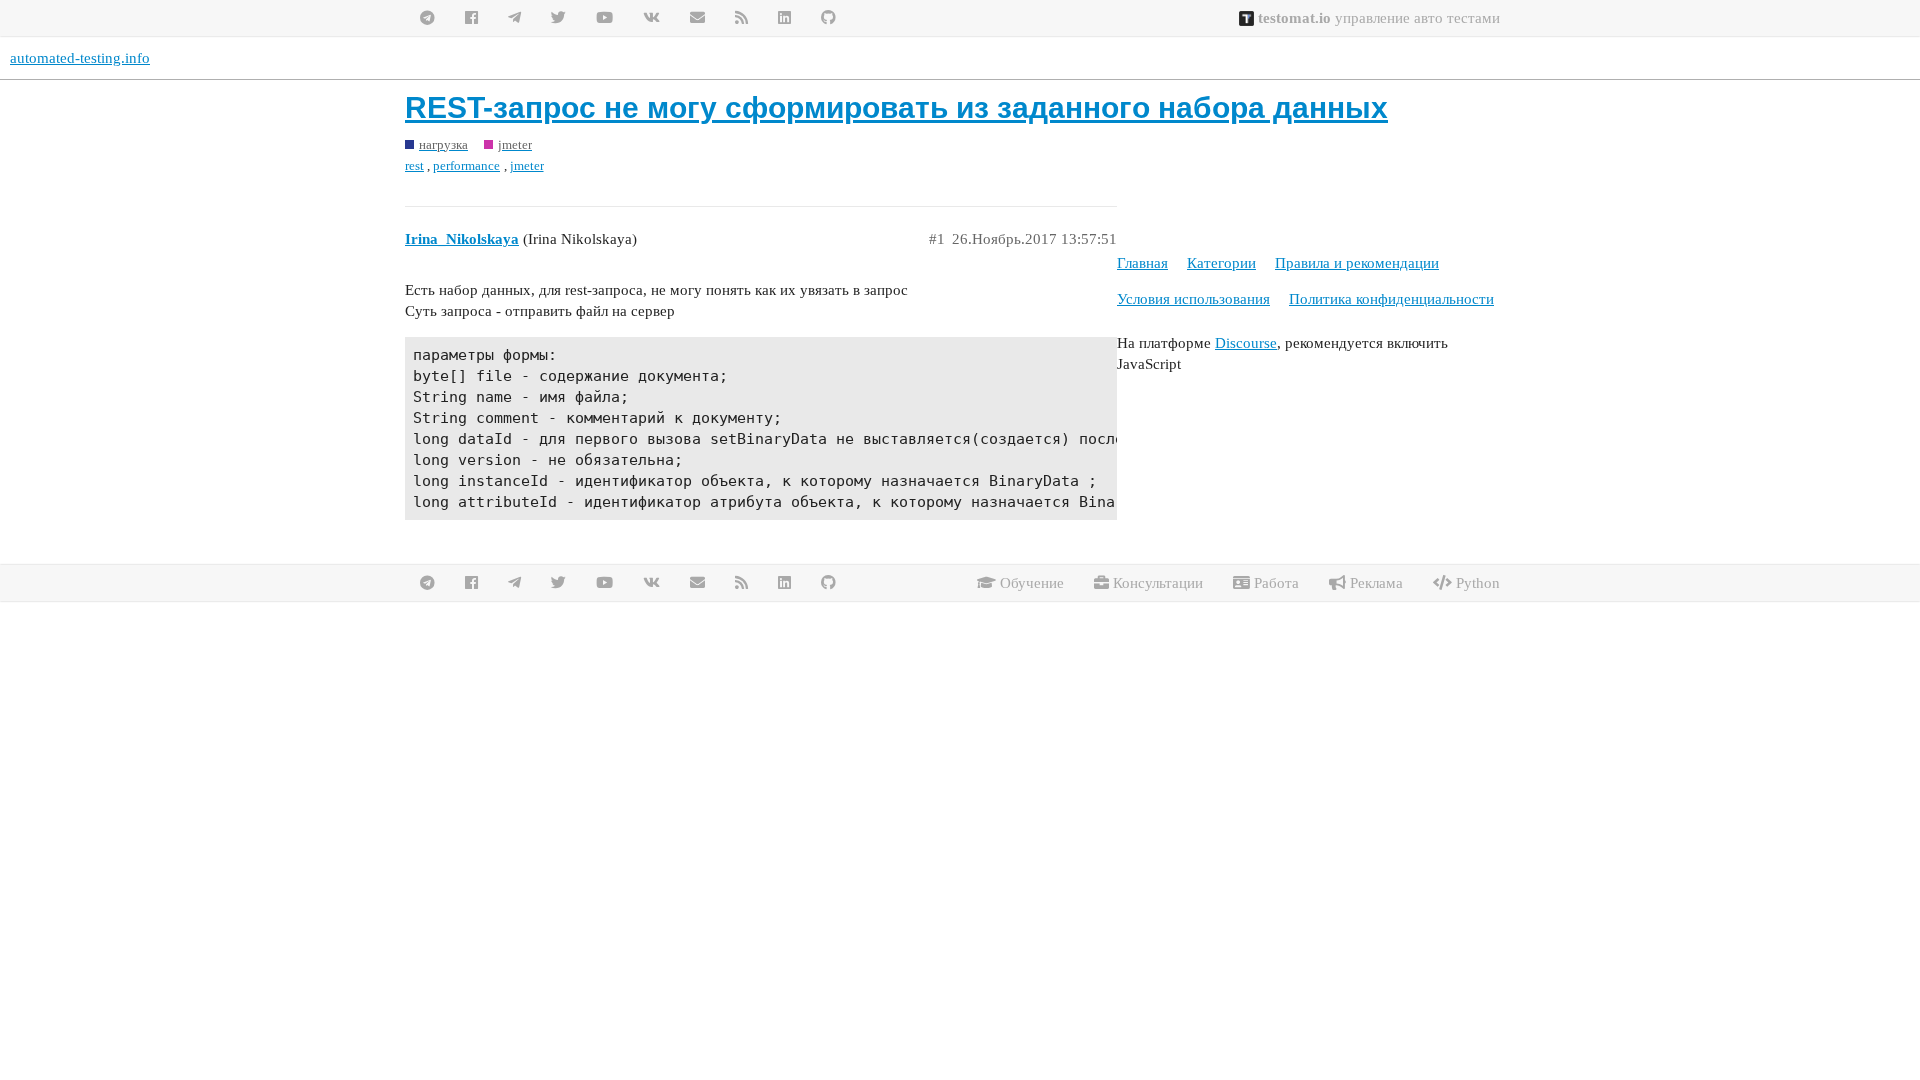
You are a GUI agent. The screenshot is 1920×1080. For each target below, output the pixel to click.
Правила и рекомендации (1357, 263)
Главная (1142, 263)
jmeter (527, 165)
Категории (1221, 263)
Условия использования (1193, 299)
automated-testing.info (80, 58)
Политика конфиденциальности (1391, 299)
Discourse (1246, 343)
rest (414, 165)
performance (466, 165)
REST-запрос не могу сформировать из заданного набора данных (896, 107)
